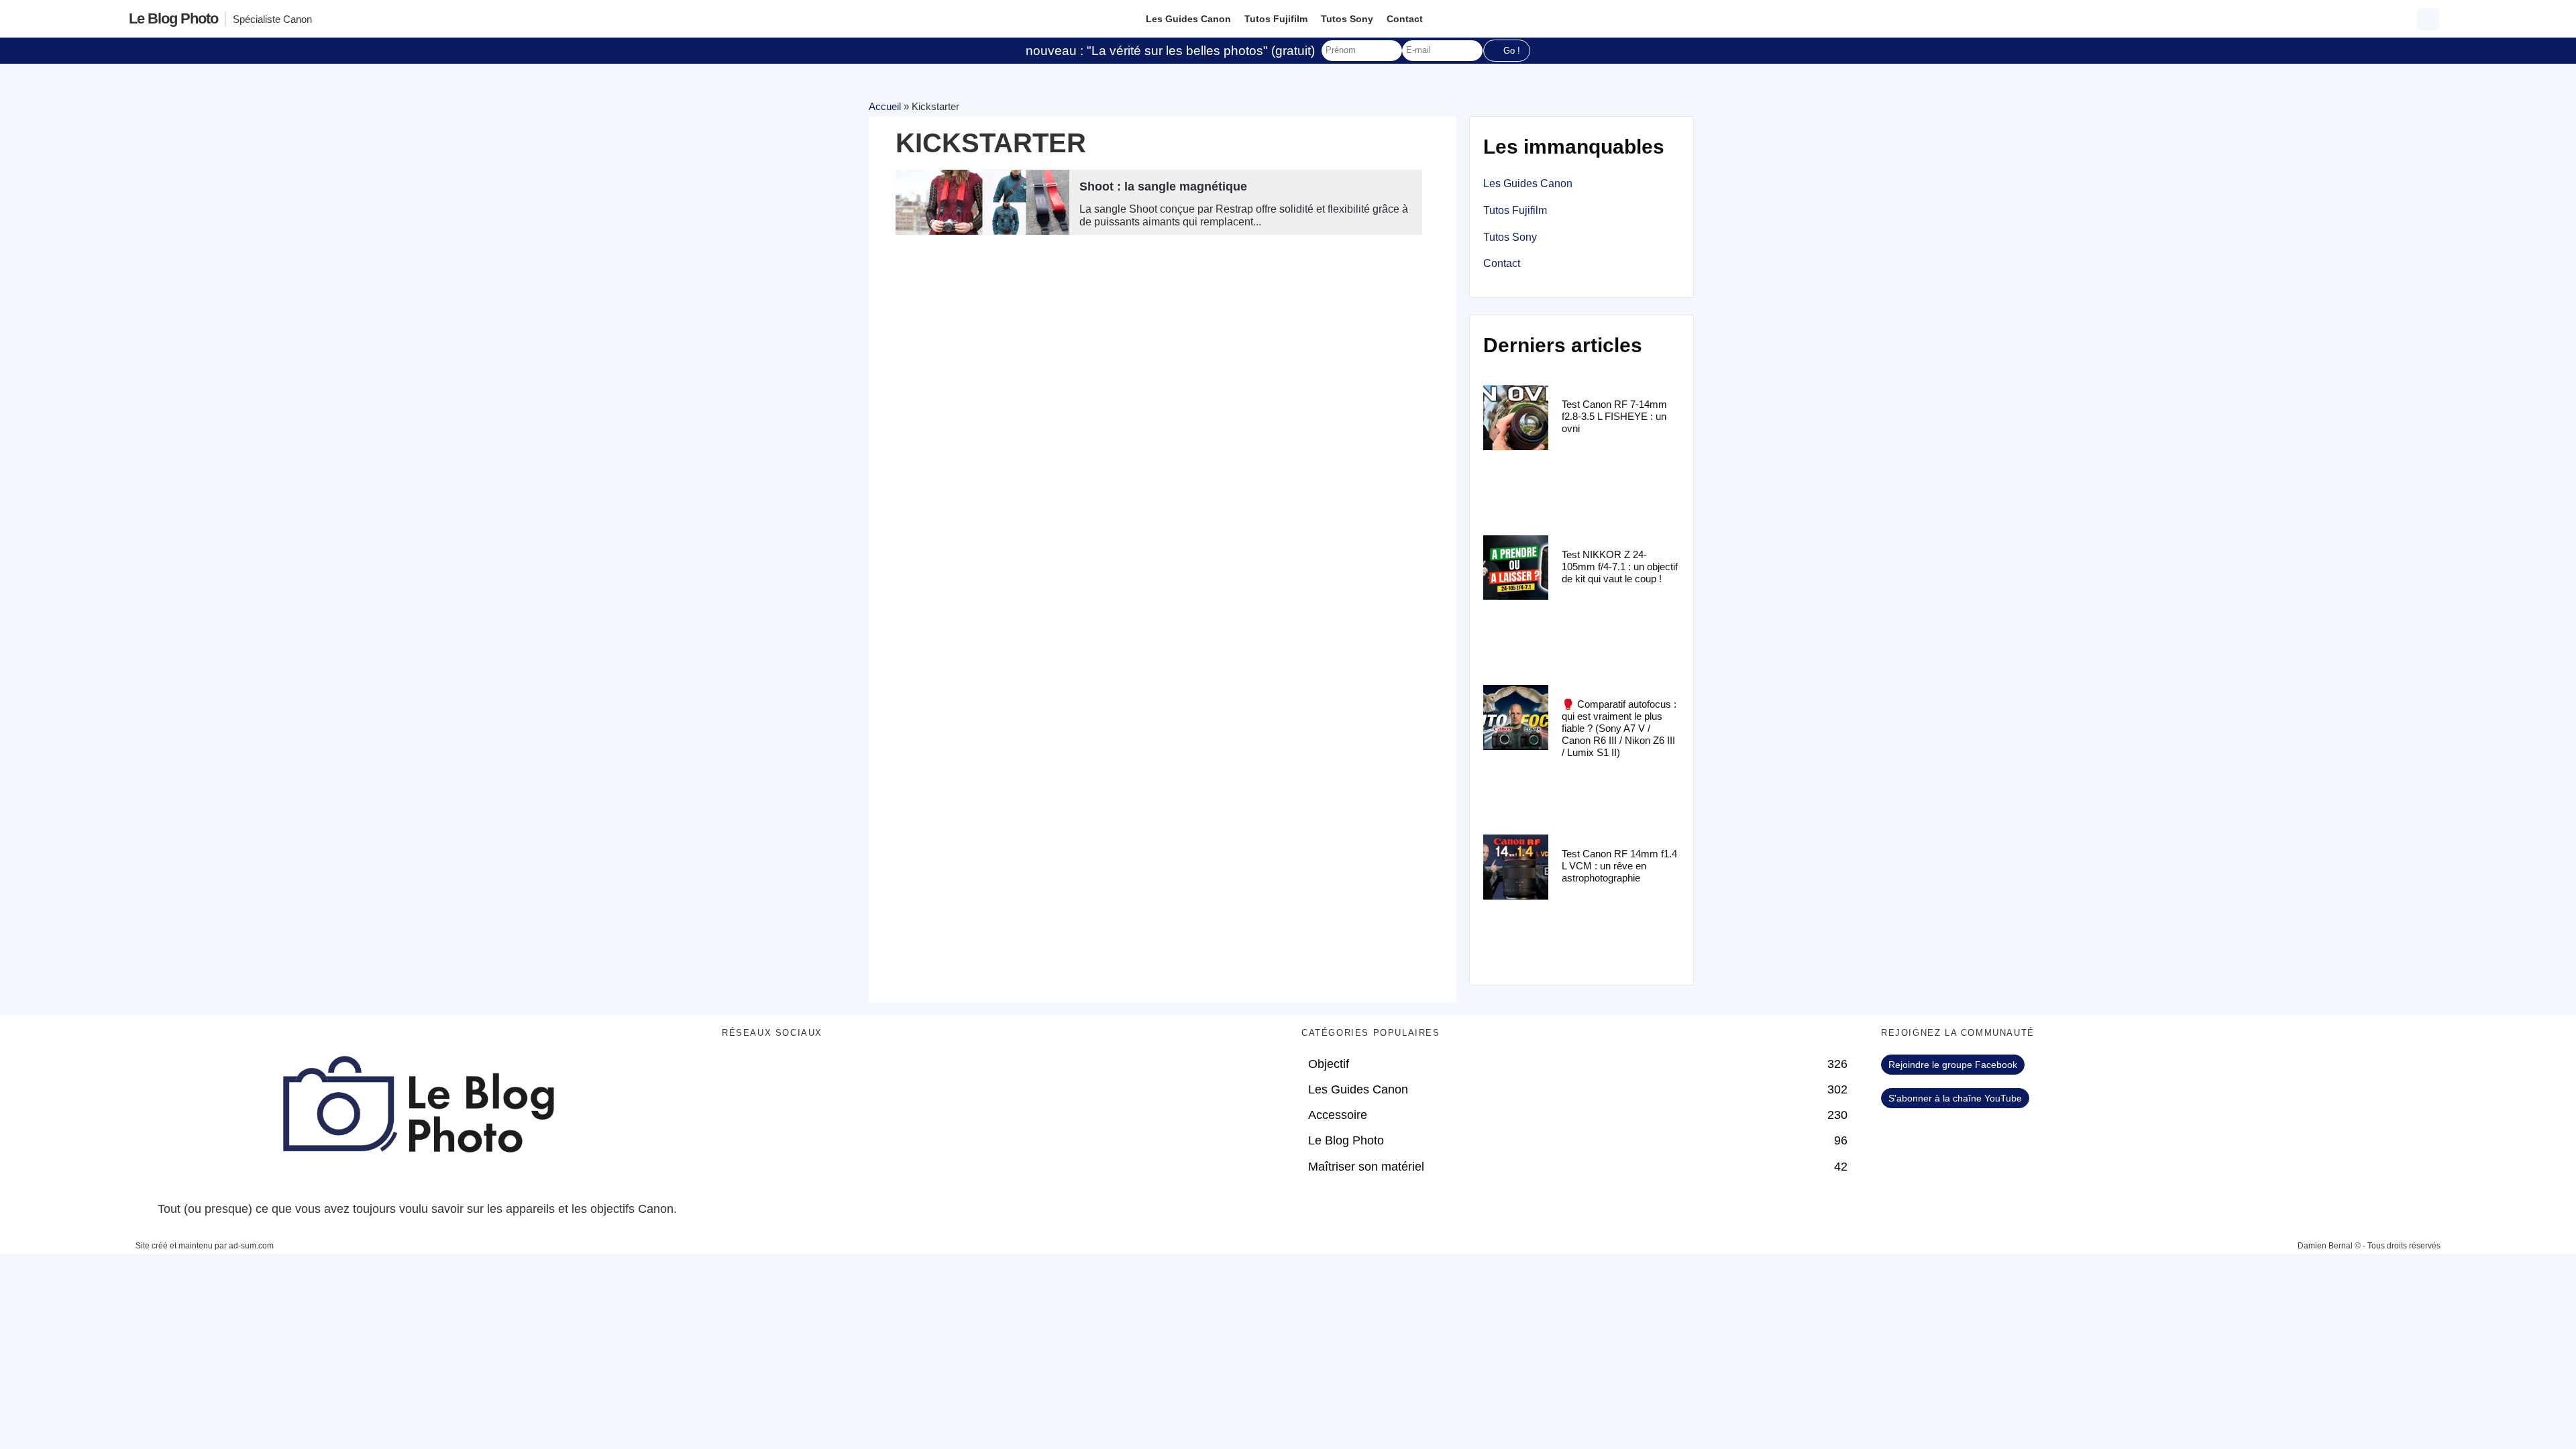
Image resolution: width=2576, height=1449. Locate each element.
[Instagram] (849, 1071)
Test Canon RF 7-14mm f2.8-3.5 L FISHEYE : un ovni (1614, 416)
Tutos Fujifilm (1276, 19)
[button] (2428, 19)
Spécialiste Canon (272, 19)
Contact (1405, 19)
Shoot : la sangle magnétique (1163, 186)
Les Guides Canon (1188, 19)
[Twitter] (775, 1071)
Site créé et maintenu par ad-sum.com (205, 1246)
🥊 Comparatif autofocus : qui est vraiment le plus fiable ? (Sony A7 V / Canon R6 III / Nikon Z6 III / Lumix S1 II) (1619, 728)
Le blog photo (173, 18)
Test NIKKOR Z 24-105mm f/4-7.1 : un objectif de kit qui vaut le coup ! (1620, 567)
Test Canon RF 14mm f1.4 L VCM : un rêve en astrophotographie (1619, 866)
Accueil (885, 106)
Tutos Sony (1347, 19)
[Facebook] (739, 1071)
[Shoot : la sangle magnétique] (982, 202)
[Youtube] (812, 1071)
